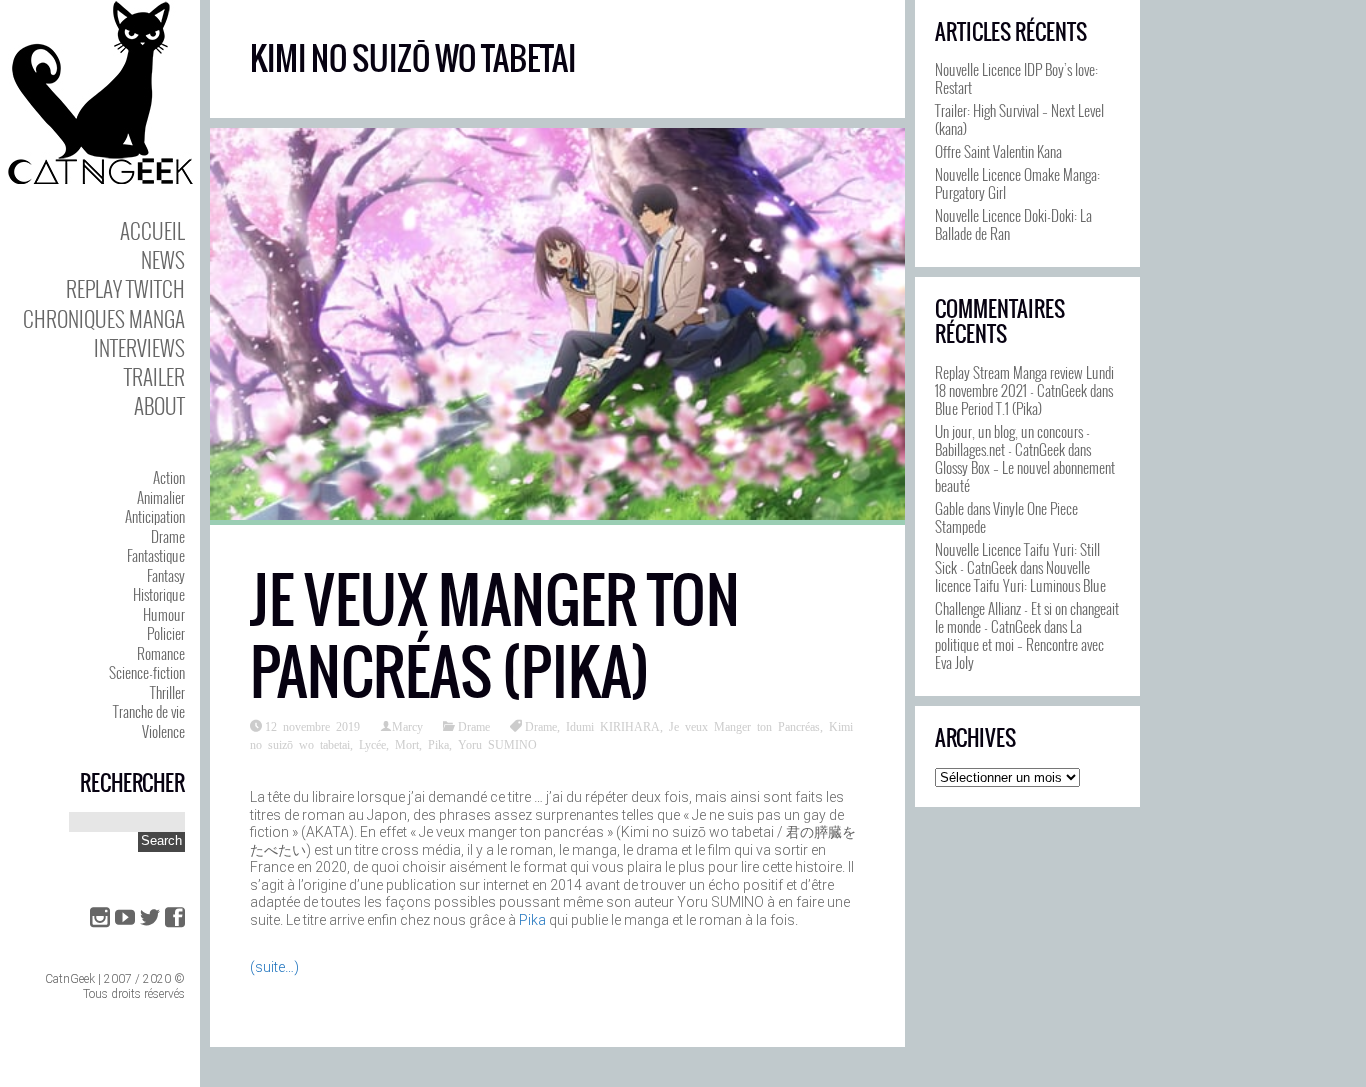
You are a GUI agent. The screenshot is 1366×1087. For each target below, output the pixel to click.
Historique (159, 594)
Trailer (154, 376)
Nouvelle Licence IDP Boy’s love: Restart (1016, 78)
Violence (163, 731)
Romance (161, 653)
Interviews (139, 347)
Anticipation (155, 516)
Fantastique (156, 555)
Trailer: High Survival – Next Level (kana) (1019, 119)
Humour (164, 614)
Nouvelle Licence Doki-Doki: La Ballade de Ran (1013, 224)
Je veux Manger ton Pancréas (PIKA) (495, 636)
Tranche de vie (149, 711)
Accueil (152, 230)
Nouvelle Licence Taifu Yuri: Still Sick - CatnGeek (1017, 558)
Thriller (167, 692)
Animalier (161, 497)
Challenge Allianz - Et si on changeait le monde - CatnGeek (1027, 617)
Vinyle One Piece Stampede (1006, 517)
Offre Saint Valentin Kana (998, 151)
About (159, 405)
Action (169, 477)
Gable (949, 508)
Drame (168, 536)
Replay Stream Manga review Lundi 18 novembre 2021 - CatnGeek (1024, 381)
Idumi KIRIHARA (613, 726)
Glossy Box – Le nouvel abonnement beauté (1025, 476)
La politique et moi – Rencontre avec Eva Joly (1019, 644)
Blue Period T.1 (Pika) (988, 408)
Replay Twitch (125, 288)
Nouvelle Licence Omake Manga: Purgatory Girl (1017, 183)
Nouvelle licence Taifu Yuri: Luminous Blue (1020, 576)
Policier (166, 633)
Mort (407, 744)
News (163, 259)
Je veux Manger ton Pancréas (744, 726)
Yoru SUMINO (497, 744)
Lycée (372, 744)
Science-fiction (147, 672)
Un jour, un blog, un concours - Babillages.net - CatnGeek (1012, 440)
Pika (438, 744)
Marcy (407, 726)
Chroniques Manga (104, 318)
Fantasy (166, 575)
